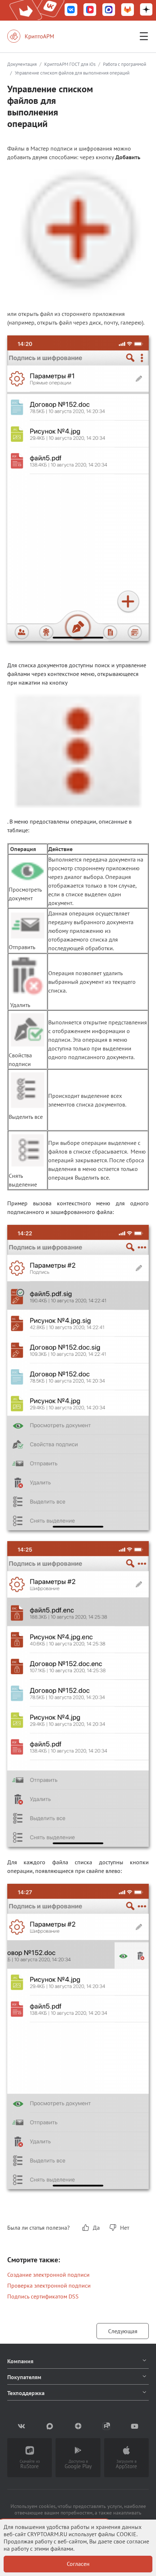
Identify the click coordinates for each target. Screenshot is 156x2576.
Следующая (123, 2331)
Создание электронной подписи (48, 2275)
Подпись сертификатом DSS (43, 2296)
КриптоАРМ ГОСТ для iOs (70, 64)
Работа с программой (125, 64)
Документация (22, 64)
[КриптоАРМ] (38, 36)
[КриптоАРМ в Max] (109, 10)
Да (96, 2228)
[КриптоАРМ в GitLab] (128, 10)
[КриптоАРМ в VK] (71, 10)
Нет (125, 2228)
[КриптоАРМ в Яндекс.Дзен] (146, 10)
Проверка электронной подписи (49, 2285)
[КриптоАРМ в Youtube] (135, 2426)
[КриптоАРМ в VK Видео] (90, 10)
